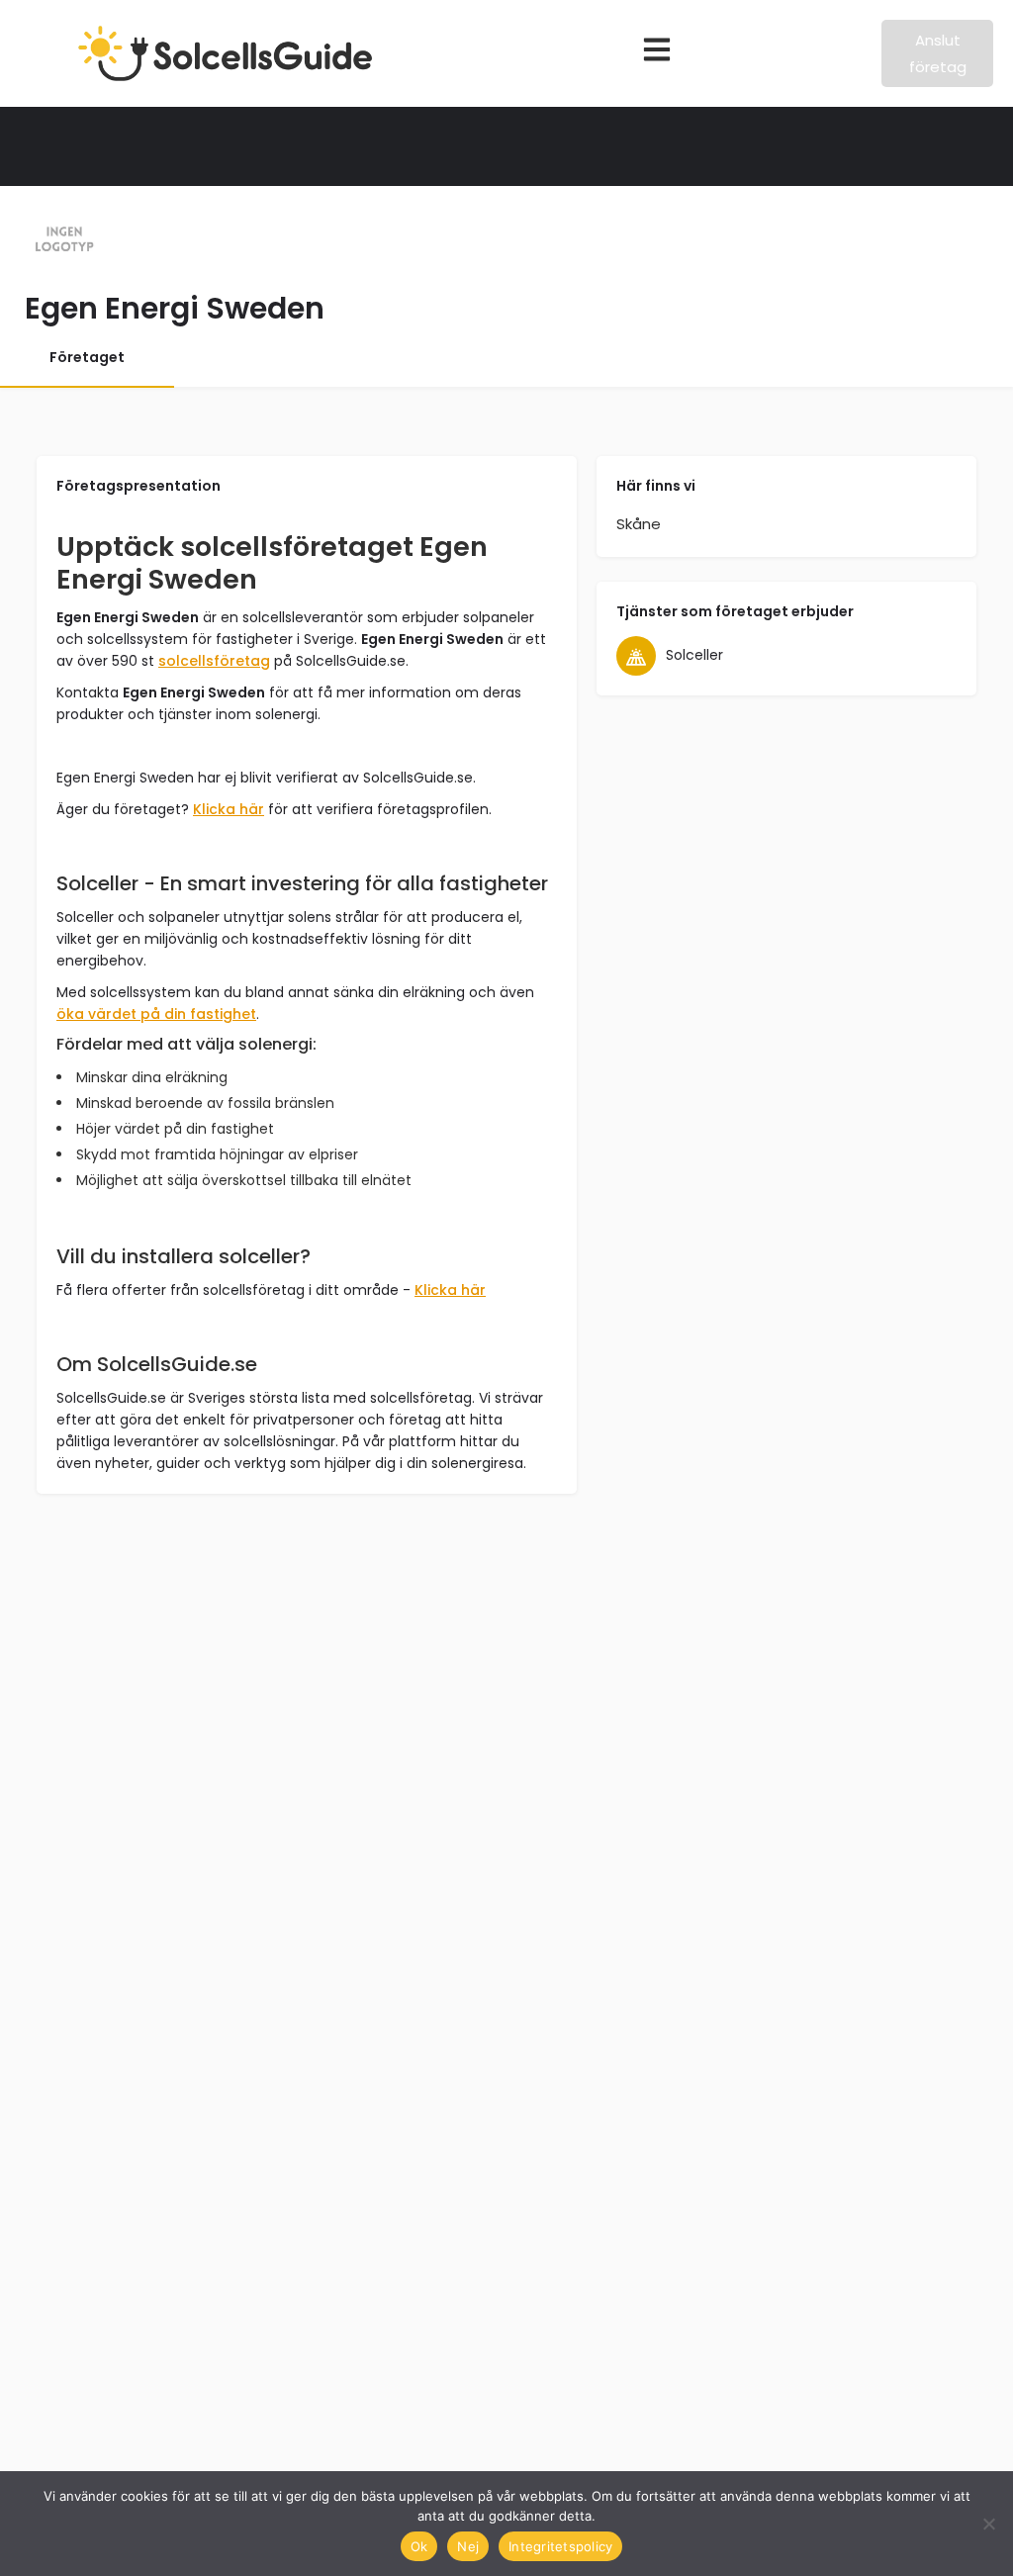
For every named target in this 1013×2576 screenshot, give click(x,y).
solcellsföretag (214, 661)
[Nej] (988, 2524)
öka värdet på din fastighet (156, 1014)
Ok (419, 2546)
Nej (468, 2546)
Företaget (87, 357)
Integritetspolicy (560, 2546)
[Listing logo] (64, 240)
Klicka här (229, 809)
